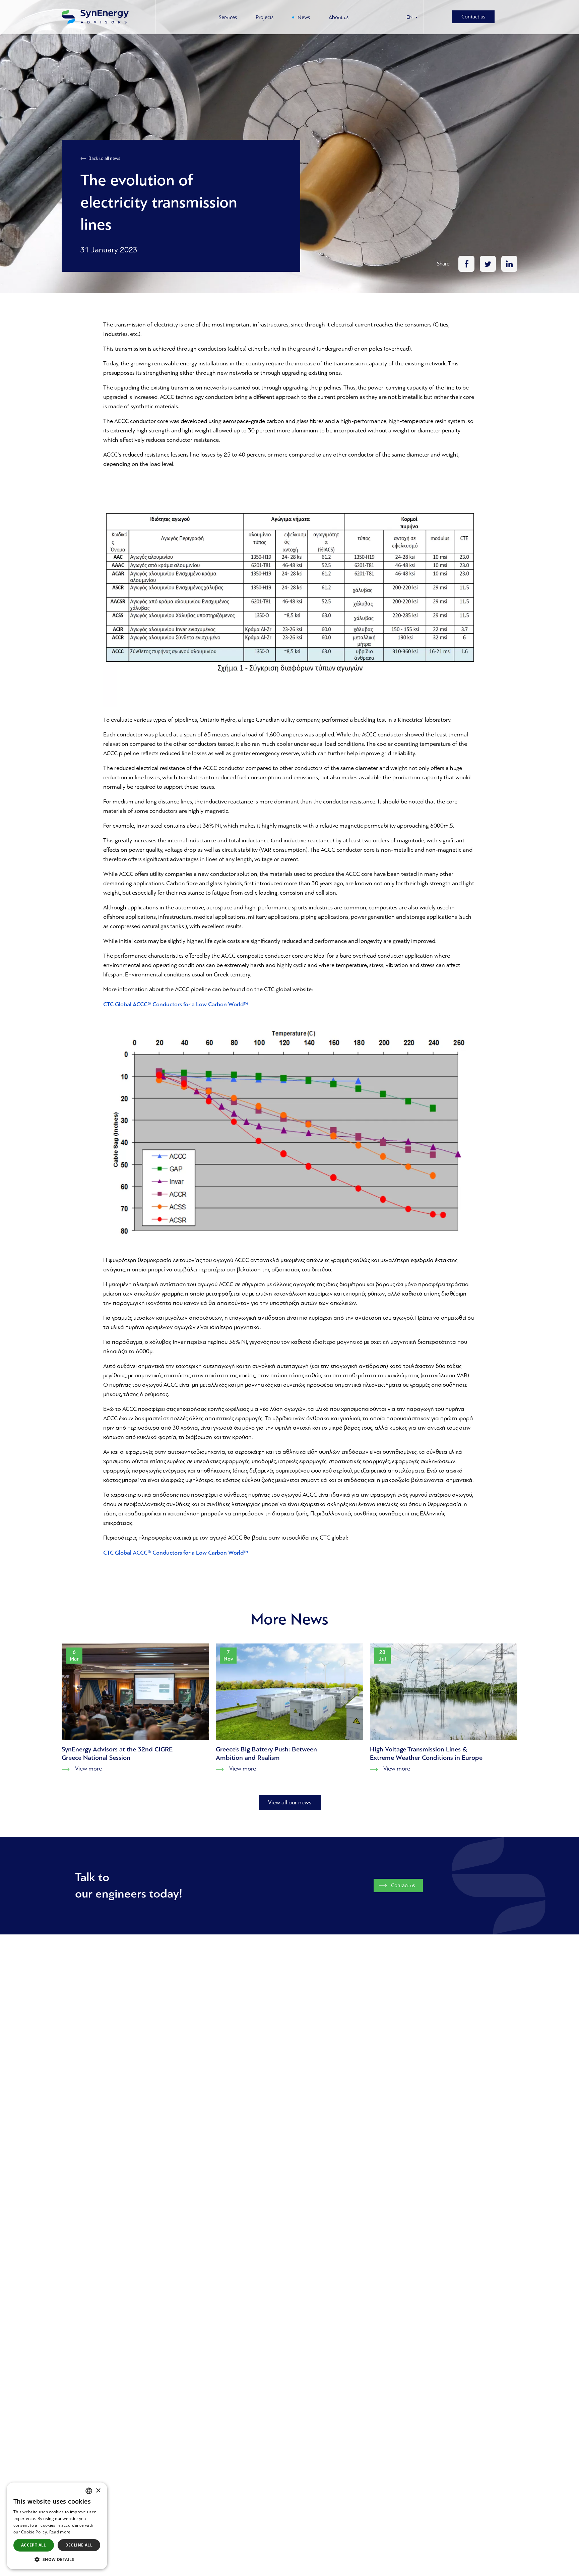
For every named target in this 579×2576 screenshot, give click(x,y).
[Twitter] (488, 264)
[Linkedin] (509, 264)
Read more (60, 2532)
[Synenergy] (95, 17)
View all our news (290, 1803)
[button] (57, 2559)
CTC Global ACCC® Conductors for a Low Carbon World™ (176, 1004)
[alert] (57, 2526)
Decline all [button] (79, 2545)
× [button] (98, 2491)
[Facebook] (466, 264)
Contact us (473, 17)
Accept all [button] (34, 2545)
